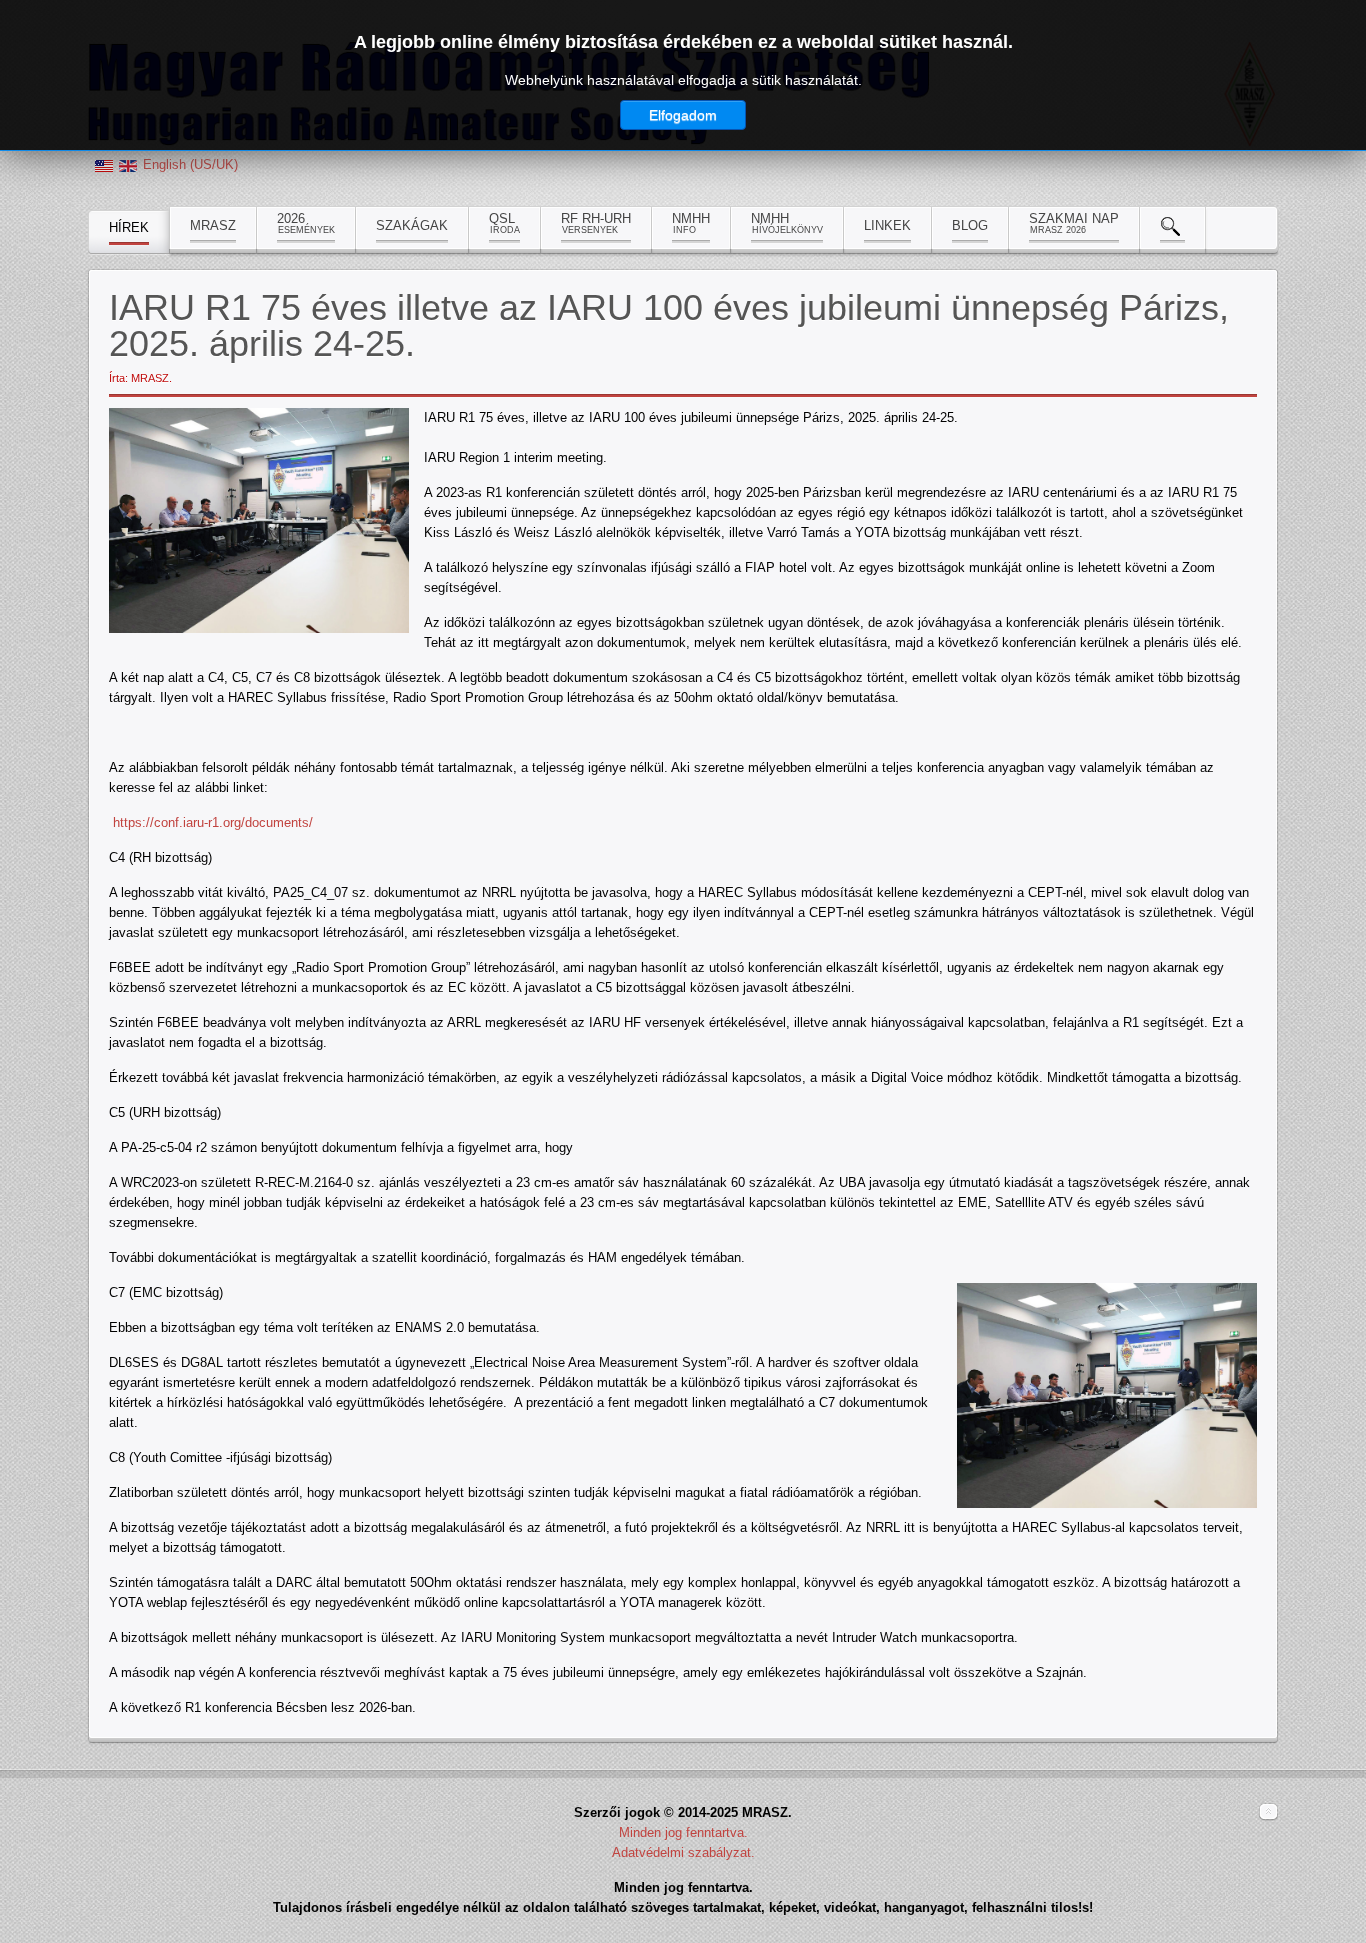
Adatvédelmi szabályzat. (683, 1852)
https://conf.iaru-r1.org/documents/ (213, 822)
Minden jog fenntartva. (683, 1832)
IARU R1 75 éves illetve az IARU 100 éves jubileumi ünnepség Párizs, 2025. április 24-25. (669, 325)
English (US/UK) (190, 164)
